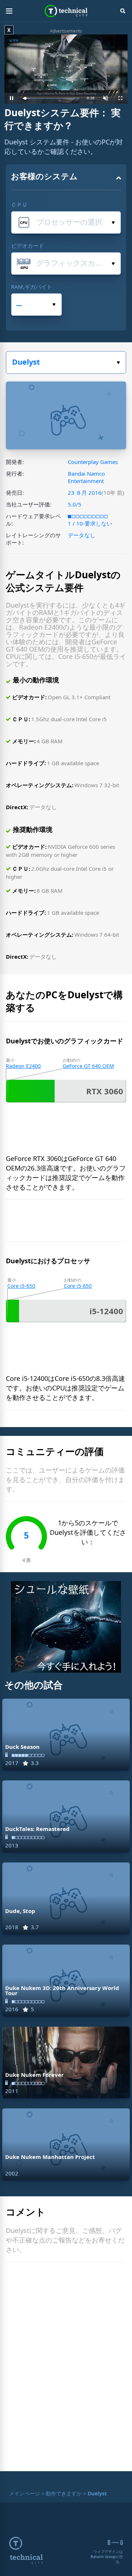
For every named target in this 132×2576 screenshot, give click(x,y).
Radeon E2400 (23, 1066)
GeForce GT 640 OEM (88, 1066)
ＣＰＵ (19, 204)
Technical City (66, 11)
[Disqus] (66, 2368)
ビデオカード (27, 246)
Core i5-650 (21, 1286)
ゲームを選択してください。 (66, 362)
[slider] (51, 98)
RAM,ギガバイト (32, 287)
